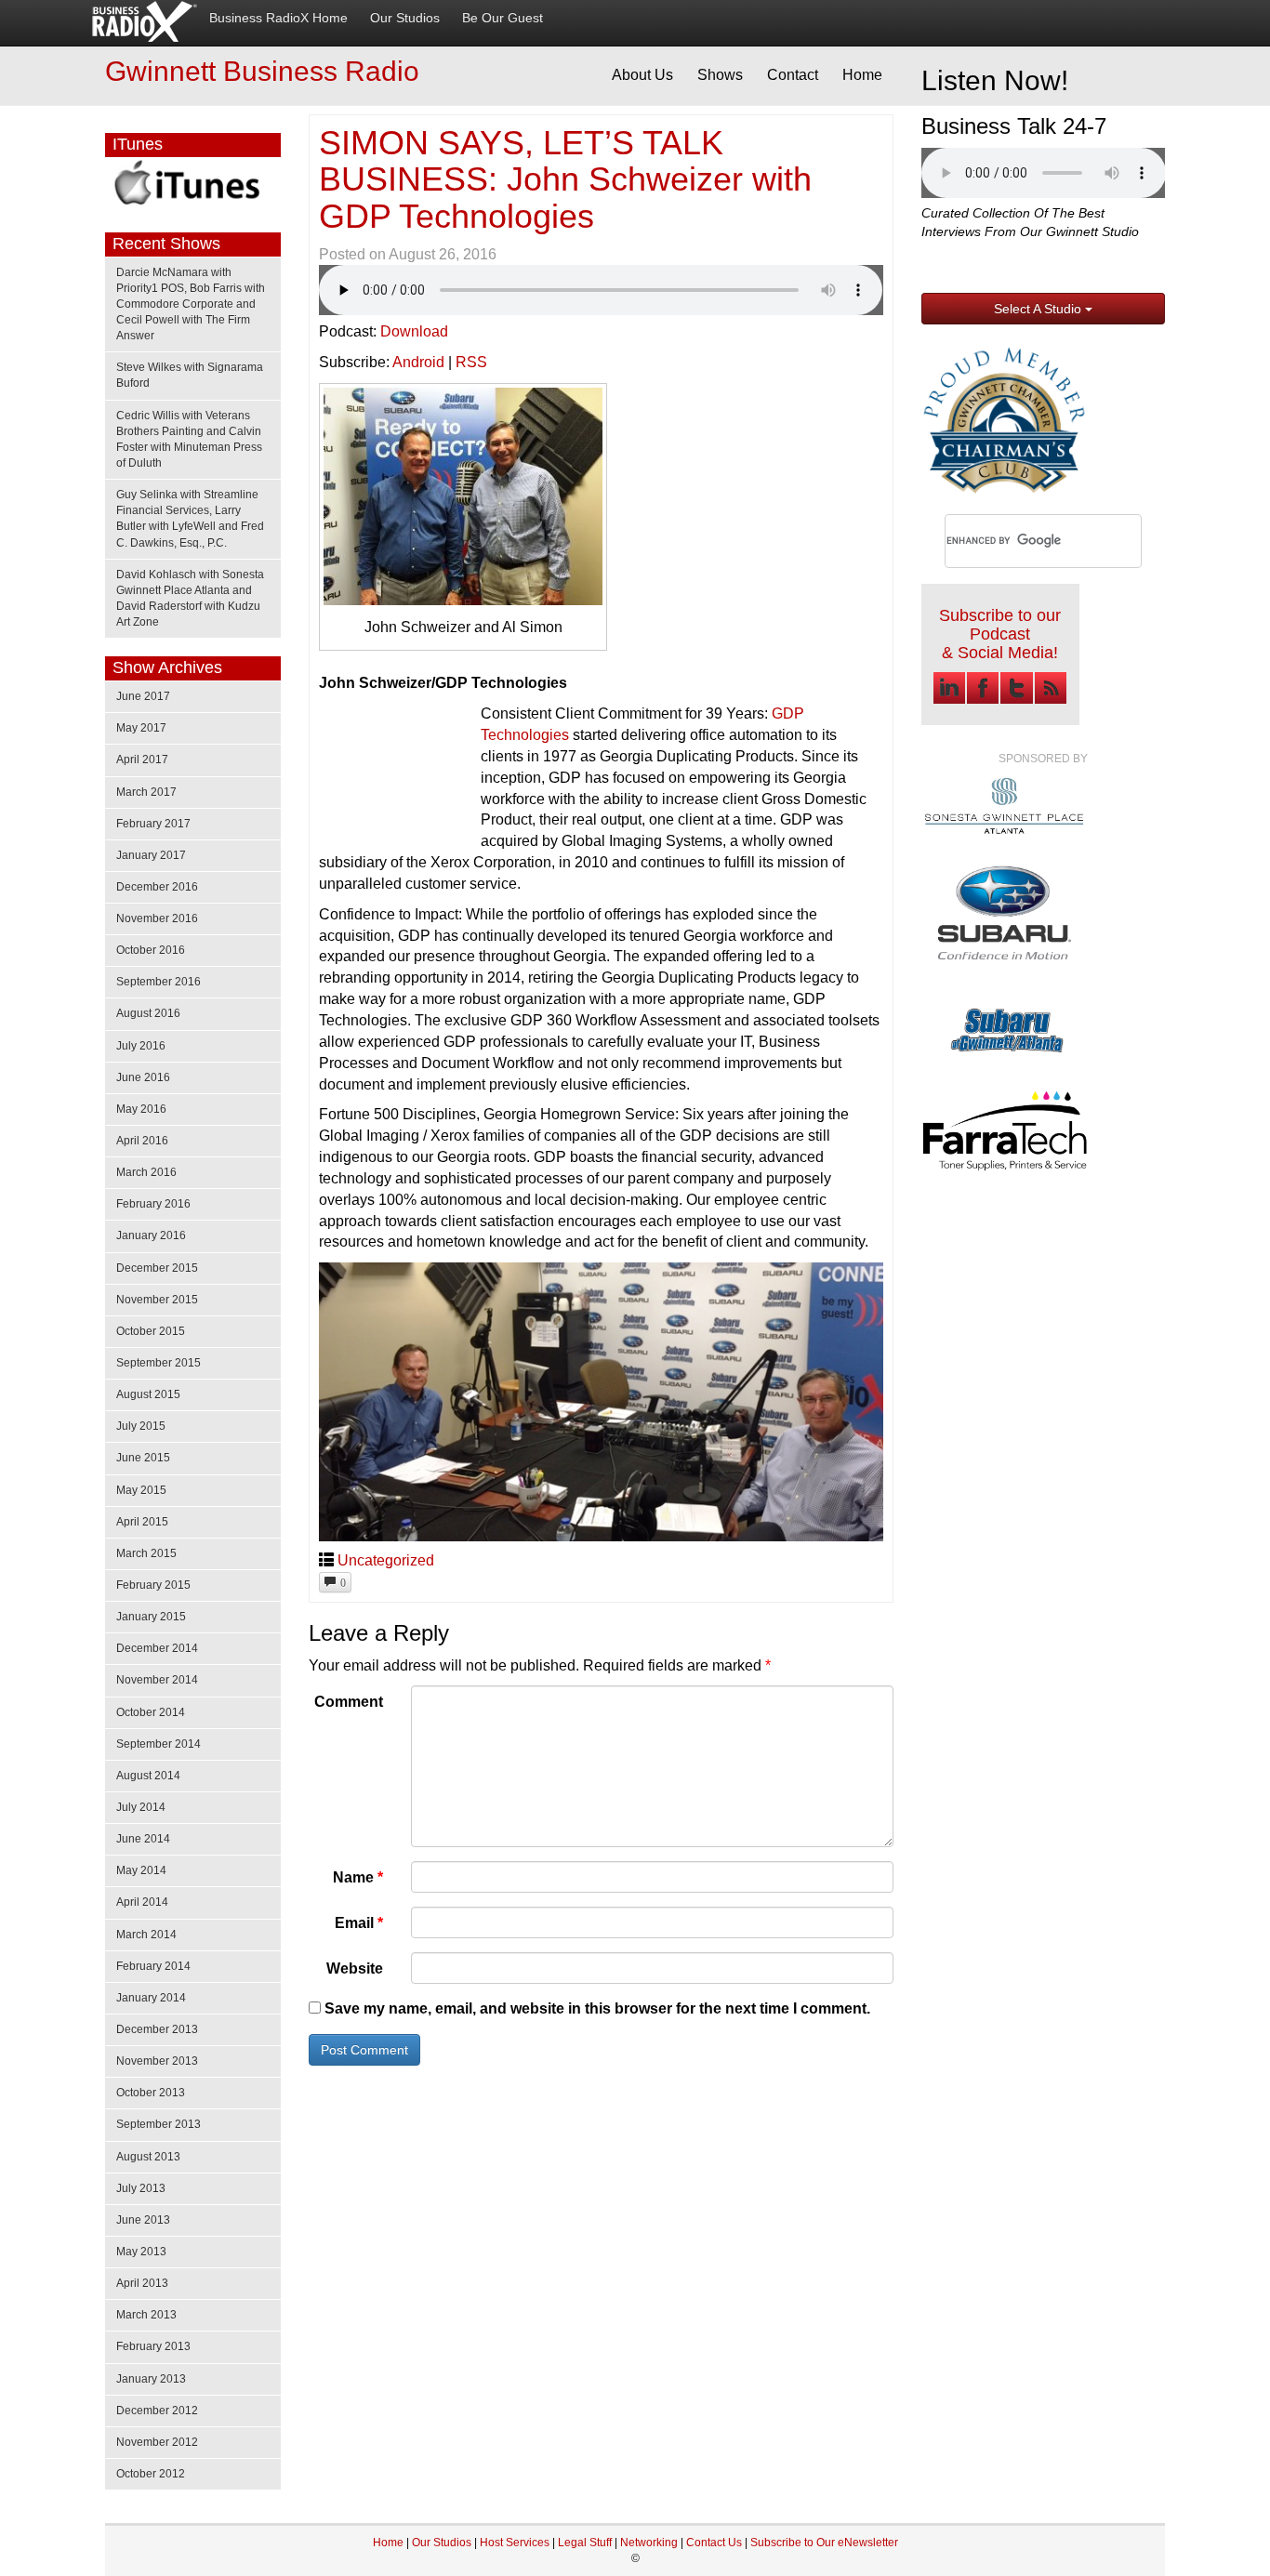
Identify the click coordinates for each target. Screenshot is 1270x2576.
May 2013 (141, 2252)
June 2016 (143, 1077)
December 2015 (157, 1268)
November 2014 (157, 1680)
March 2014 (146, 1935)
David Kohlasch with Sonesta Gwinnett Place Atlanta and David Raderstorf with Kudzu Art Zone (190, 598)
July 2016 (141, 1046)
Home (862, 75)
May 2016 (141, 1109)
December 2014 (157, 1648)
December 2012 (157, 2411)
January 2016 (151, 1235)
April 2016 (142, 1141)
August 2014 (148, 1776)
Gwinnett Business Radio (262, 71)
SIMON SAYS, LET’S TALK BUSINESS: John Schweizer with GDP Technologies (565, 179)
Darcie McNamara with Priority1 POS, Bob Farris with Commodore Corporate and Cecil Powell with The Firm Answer (191, 304)
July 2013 (141, 2188)
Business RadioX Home (278, 18)
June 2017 (143, 696)
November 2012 (157, 2442)
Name (358, 1877)
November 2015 (157, 1300)
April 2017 (142, 760)
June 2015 (143, 1458)
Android (418, 362)
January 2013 (151, 2379)
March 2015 (146, 1553)
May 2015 (141, 1490)
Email (359, 1923)
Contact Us (715, 2543)
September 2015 (159, 1363)
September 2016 (159, 982)
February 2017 (153, 824)
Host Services (515, 2543)
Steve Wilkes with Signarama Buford (190, 375)
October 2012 (151, 2474)
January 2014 (151, 1998)
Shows (720, 75)
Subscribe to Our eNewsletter (824, 2543)
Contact (793, 75)
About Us (642, 75)
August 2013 (148, 2157)
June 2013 (143, 2220)
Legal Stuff (585, 2543)
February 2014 (153, 1966)
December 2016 (157, 887)
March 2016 (146, 1172)
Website (355, 1968)
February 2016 (153, 1204)
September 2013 (159, 2124)
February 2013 (153, 2346)
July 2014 (141, 1807)
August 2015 (148, 1394)
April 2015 (142, 1522)
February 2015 (153, 1585)
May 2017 (141, 728)
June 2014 (143, 1839)
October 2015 (151, 1331)
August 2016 (148, 1013)
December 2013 (157, 2029)
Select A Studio (1039, 309)
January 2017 (151, 855)
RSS (471, 362)
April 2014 (142, 1902)
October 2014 (151, 1712)
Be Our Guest (503, 18)
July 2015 (141, 1426)
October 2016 (151, 950)
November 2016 (157, 918)
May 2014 (141, 1870)
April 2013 (142, 2283)
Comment (349, 1702)
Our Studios (405, 18)
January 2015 (151, 1617)
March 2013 (146, 2315)
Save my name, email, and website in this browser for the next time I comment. (597, 2008)
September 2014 (159, 1744)
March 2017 (146, 792)
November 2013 (157, 2061)
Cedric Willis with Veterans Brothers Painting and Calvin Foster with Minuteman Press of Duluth (189, 439)
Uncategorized (386, 1560)
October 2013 (151, 2093)
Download (414, 331)
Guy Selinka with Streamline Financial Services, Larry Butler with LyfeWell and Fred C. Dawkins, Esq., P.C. (190, 518)
